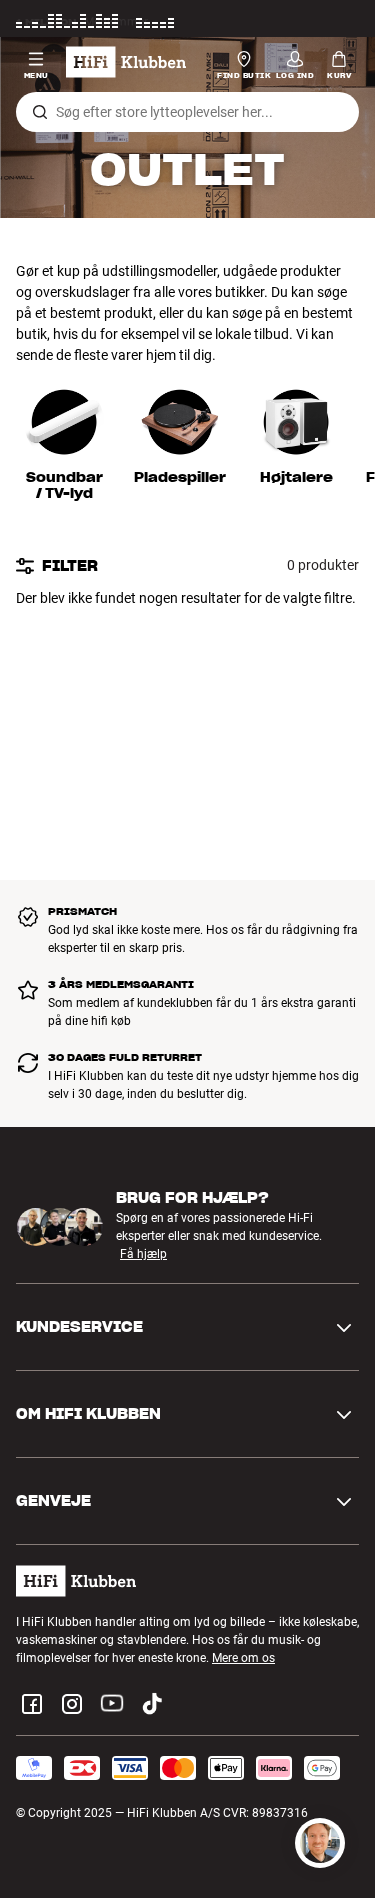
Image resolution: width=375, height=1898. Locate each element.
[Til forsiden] (126, 62)
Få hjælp (143, 1254)
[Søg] (40, 112)
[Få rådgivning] (320, 1843)
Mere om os (243, 1658)
